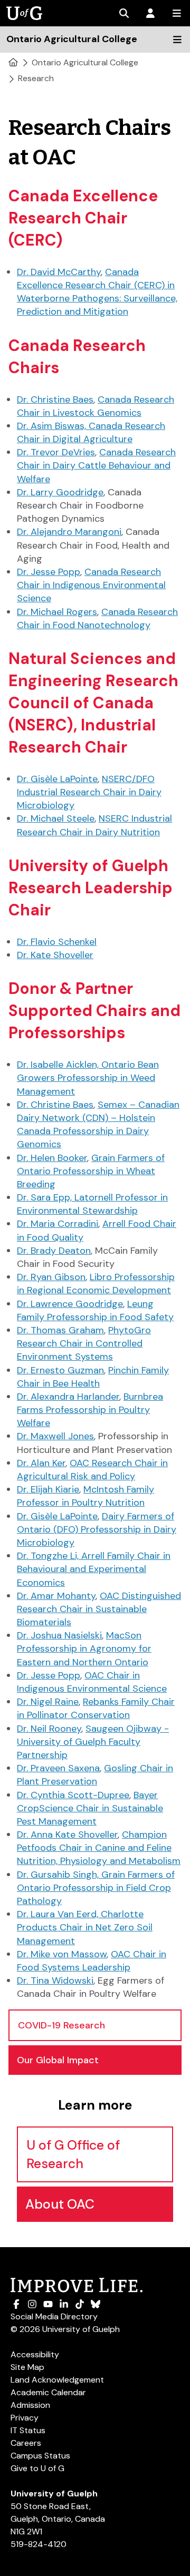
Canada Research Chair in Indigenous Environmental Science (91, 585)
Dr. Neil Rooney (49, 1729)
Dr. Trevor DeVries (56, 452)
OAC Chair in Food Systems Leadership (92, 1961)
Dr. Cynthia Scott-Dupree (73, 1795)
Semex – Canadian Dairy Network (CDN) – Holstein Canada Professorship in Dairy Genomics (98, 1125)
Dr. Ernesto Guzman (60, 1370)
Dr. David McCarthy (59, 272)
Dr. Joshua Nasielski (59, 1635)
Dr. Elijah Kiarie (48, 1489)
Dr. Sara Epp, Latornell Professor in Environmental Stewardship (92, 1204)
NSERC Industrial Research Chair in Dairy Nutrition (94, 825)
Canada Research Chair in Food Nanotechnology (97, 618)
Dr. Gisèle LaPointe (57, 779)
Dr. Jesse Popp (49, 572)
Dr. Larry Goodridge (60, 492)
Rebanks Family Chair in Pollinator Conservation (96, 1708)
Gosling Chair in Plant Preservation (95, 1775)
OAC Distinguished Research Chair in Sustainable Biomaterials (99, 1609)
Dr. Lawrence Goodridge (70, 1304)
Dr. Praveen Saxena (58, 1768)
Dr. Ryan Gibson (51, 1277)
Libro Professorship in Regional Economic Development (96, 1284)
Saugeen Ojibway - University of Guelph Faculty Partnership (93, 1742)
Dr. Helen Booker (52, 1158)
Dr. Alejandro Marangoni (69, 532)
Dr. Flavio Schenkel (57, 942)
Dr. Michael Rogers (57, 612)
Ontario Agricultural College (85, 62)
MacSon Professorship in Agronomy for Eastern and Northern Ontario (84, 1648)
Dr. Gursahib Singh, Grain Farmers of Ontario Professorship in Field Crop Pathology (96, 1888)
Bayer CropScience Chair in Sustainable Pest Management (90, 1808)
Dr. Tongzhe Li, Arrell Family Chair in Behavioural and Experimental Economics (94, 1569)
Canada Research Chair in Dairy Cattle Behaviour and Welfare (96, 465)
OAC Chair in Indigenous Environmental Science (92, 1682)
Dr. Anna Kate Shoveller (67, 1835)
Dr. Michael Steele (56, 818)
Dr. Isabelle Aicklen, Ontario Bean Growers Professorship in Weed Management (88, 1078)
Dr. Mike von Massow (62, 1954)
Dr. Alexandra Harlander (68, 1397)
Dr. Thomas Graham (60, 1330)
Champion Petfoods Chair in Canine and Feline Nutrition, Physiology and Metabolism (99, 1848)
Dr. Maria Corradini (58, 1224)
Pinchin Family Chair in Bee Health (93, 1377)
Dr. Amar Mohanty (56, 1596)
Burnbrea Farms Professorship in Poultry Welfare (90, 1410)
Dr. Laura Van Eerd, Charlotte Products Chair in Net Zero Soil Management (85, 1927)
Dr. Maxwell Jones (55, 1436)
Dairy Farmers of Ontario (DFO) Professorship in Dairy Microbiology (97, 1529)
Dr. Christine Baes (55, 399)
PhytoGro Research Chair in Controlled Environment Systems (84, 1343)
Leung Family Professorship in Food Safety (95, 1310)
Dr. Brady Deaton (54, 1251)
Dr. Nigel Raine (48, 1702)
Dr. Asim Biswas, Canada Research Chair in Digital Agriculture (91, 432)
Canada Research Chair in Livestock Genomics (96, 406)
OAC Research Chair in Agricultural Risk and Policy (92, 1470)
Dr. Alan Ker (41, 1463)
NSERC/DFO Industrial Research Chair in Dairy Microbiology (89, 792)
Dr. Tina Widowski (55, 1980)
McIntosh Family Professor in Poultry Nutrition (85, 1496)
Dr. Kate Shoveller (55, 955)
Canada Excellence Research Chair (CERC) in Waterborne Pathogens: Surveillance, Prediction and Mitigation (97, 292)
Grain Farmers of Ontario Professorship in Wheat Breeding (91, 1171)
